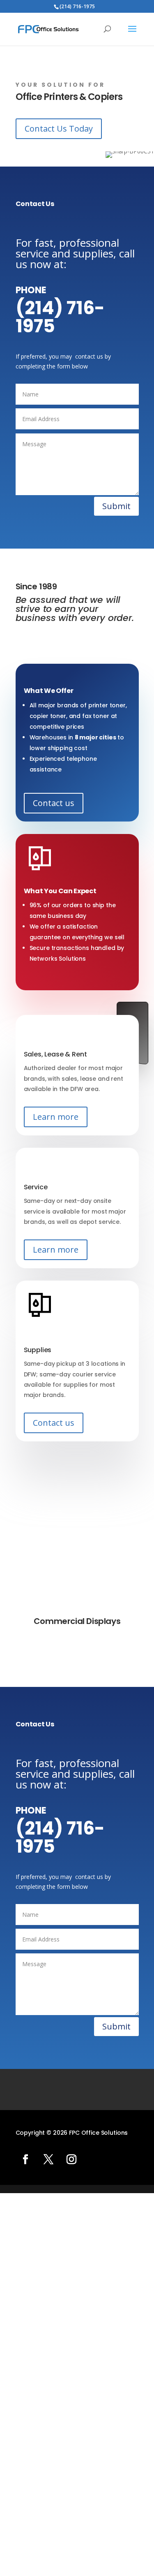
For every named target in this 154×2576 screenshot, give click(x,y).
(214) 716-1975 (60, 317)
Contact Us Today (59, 129)
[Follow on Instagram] (71, 2159)
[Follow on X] (48, 2159)
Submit (116, 506)
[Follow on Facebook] (25, 2159)
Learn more (56, 1117)
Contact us (54, 803)
